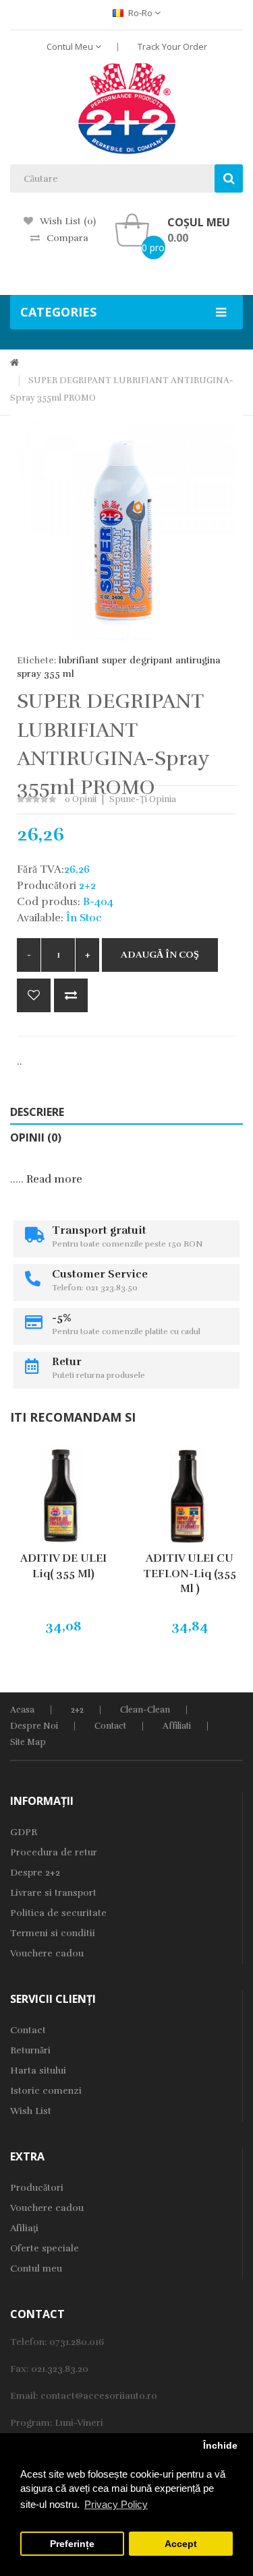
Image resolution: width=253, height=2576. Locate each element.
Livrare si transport (53, 1893)
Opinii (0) (36, 1137)
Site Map (28, 1742)
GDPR (24, 1832)
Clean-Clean (145, 1710)
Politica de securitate (58, 1913)
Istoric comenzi (46, 2091)
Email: (25, 2396)
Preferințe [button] (72, 2544)
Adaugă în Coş (160, 955)
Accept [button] (181, 2544)
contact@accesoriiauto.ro (99, 2396)
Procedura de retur (54, 1852)
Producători (37, 2188)
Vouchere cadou (47, 1953)
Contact (110, 1726)
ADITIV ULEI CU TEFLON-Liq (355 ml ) (190, 1574)
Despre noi (34, 1726)
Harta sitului (38, 2071)
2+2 (77, 1710)
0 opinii (81, 799)
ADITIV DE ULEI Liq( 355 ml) (63, 1566)
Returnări (30, 2050)
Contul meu (36, 2269)
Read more (54, 1179)
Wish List (31, 2111)
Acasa (22, 1710)
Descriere (37, 1112)
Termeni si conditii (53, 1933)
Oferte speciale (45, 2248)
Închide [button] (220, 2446)
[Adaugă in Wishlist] (34, 995)
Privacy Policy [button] (116, 2504)
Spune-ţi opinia (143, 799)
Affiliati (177, 1726)
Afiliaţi (24, 2228)
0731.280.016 (77, 2342)
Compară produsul (71, 995)
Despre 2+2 (35, 1873)
